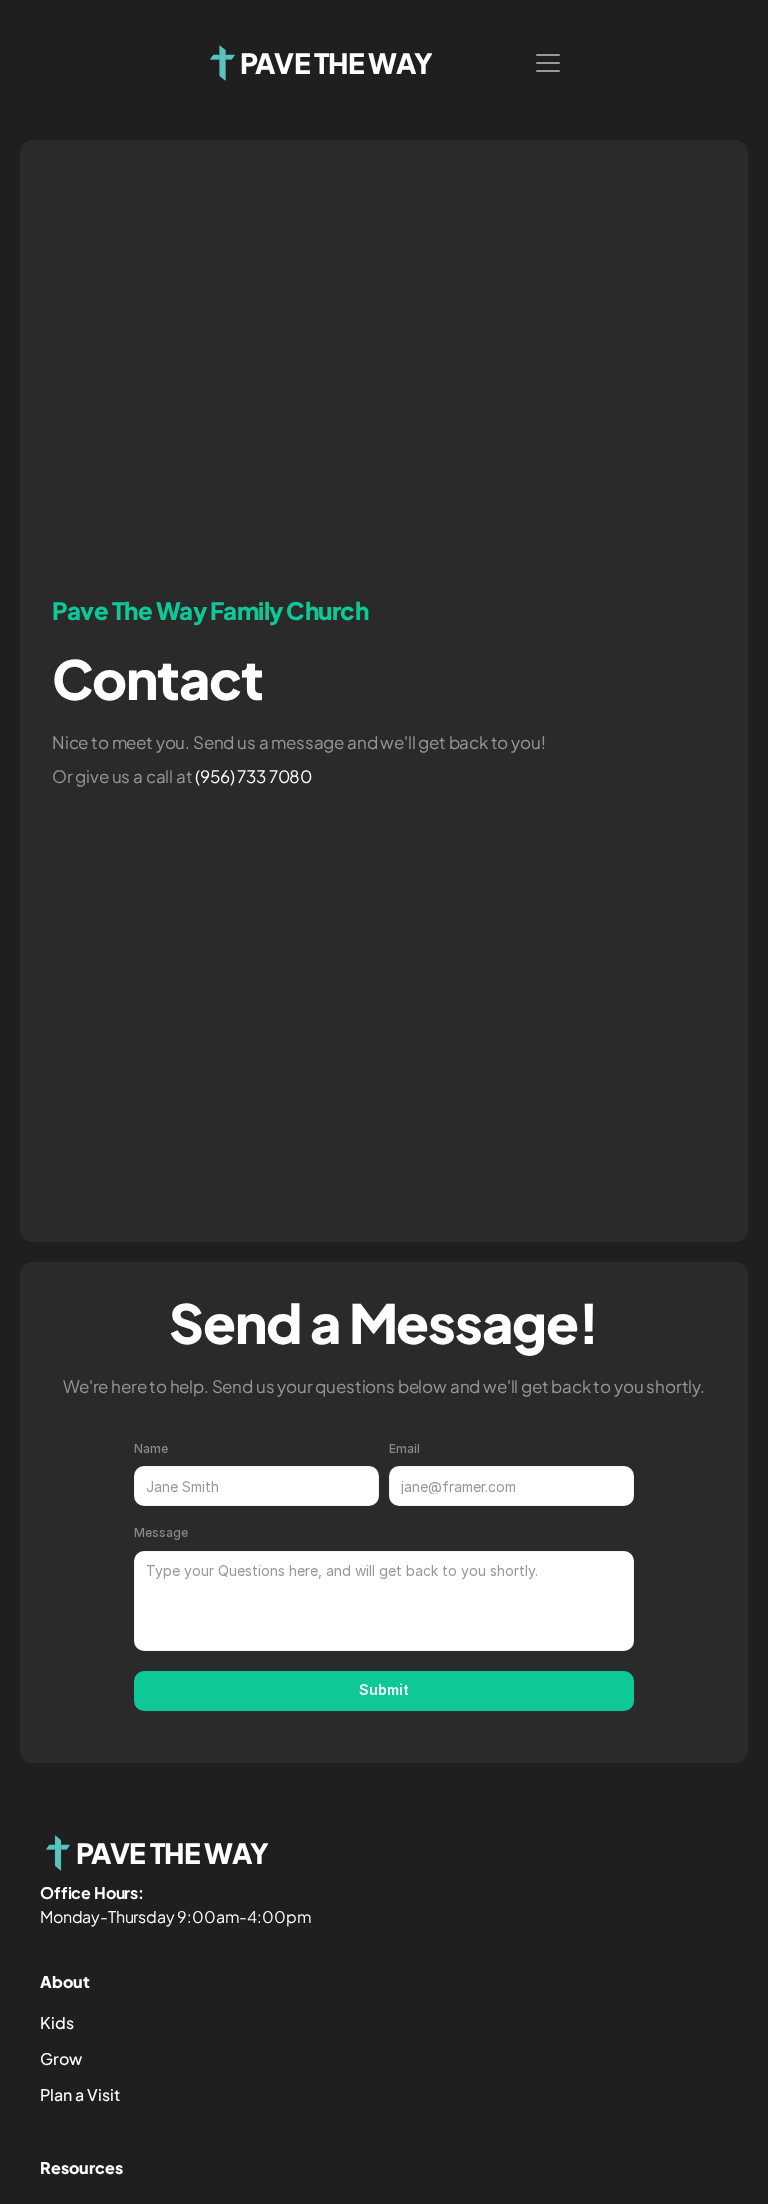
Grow (61, 2058)
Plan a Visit (80, 2094)
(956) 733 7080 (253, 776)
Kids (57, 2022)
